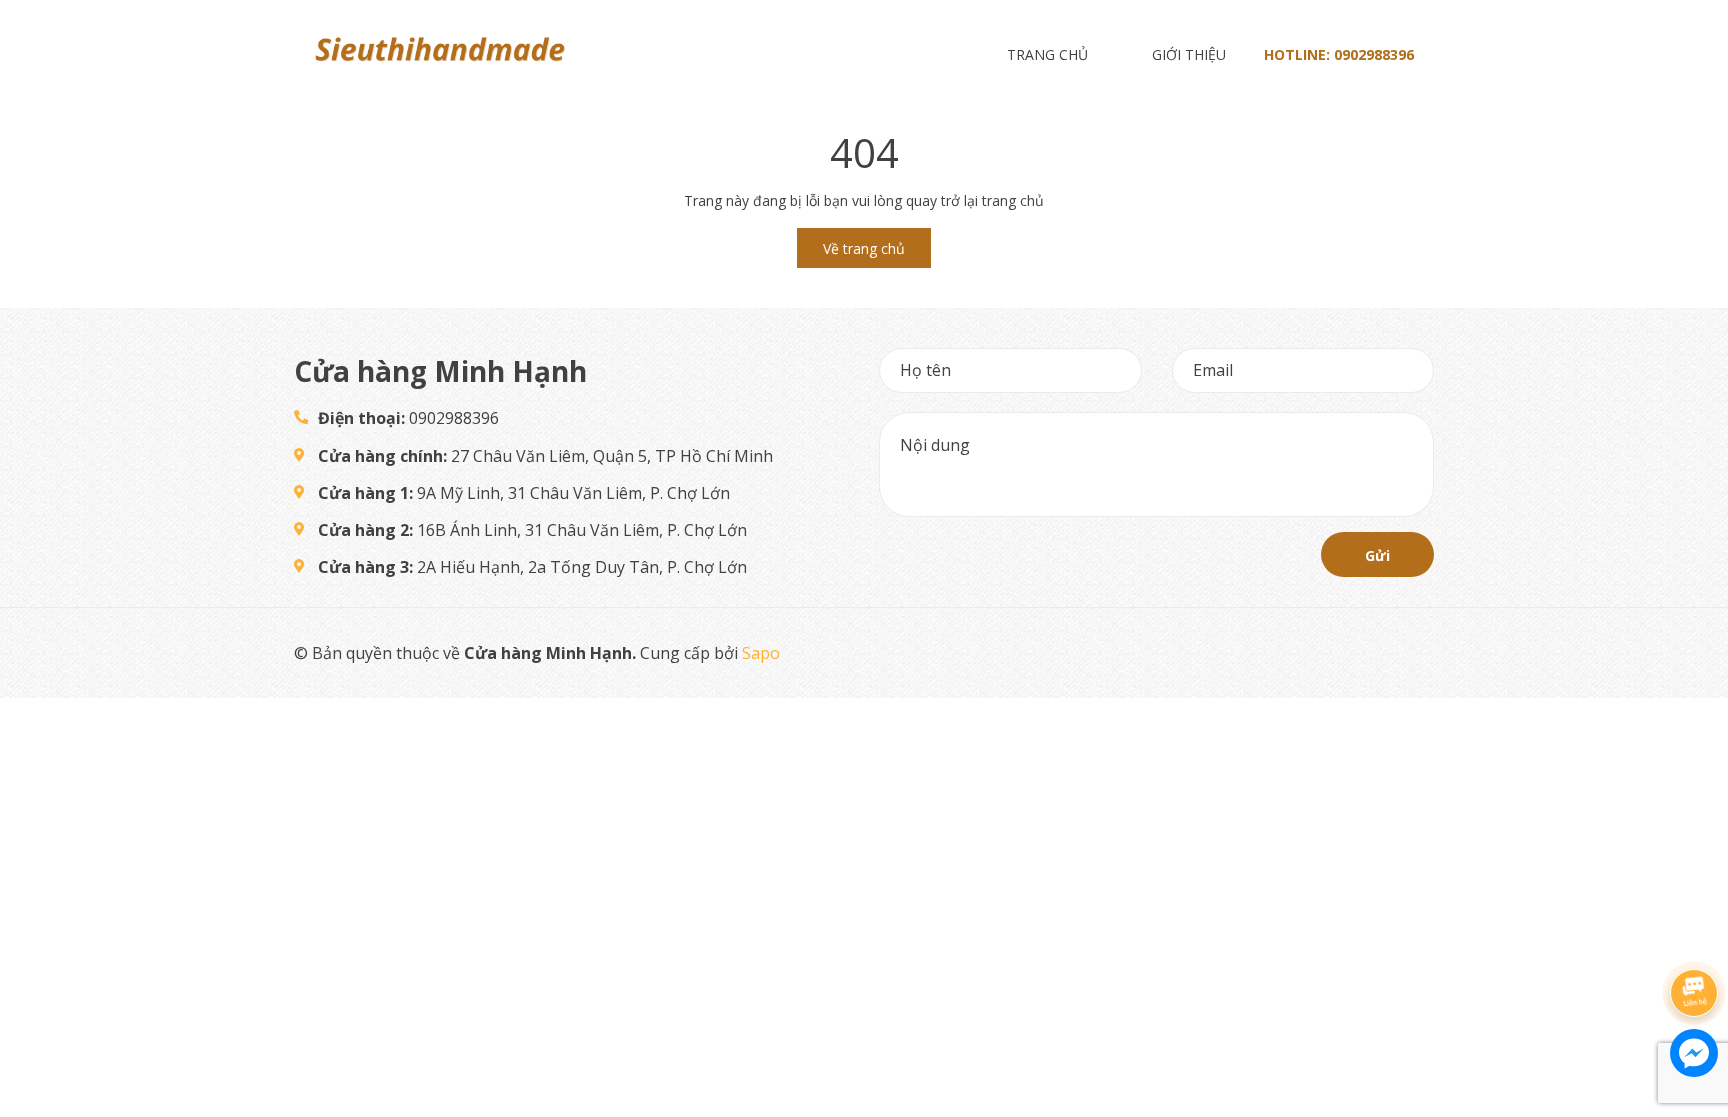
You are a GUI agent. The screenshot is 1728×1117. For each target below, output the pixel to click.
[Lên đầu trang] (1693, 942)
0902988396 (1374, 54)
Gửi (1377, 555)
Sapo (761, 653)
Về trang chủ (864, 248)
